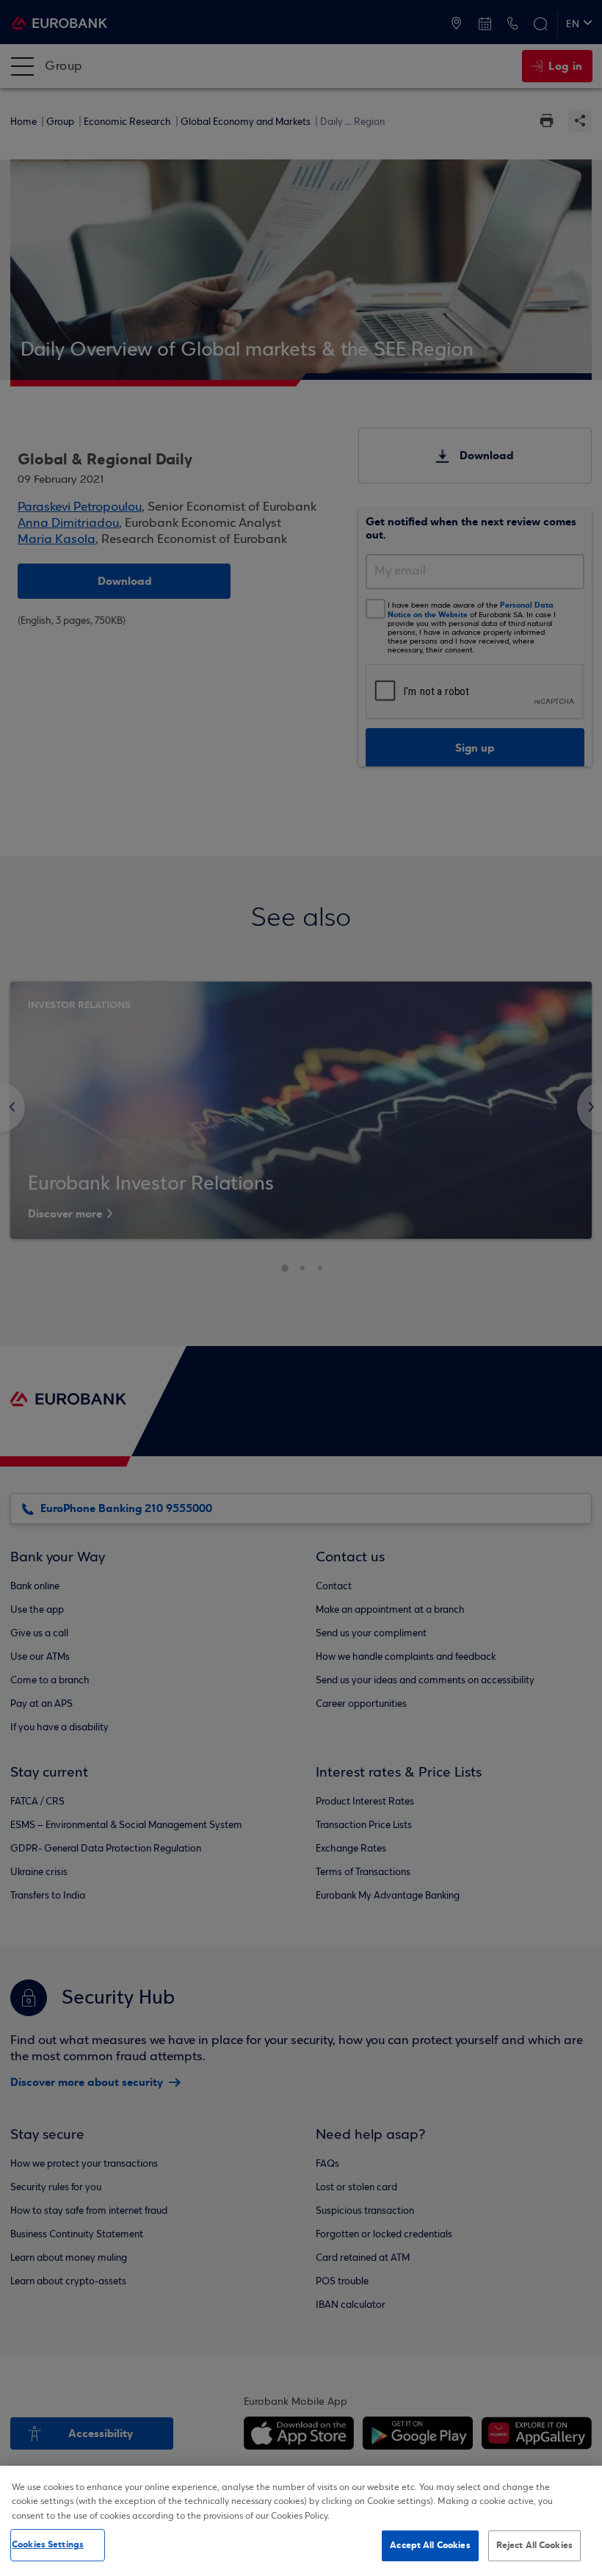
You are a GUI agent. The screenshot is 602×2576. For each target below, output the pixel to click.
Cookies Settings (48, 2544)
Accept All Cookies (430, 2545)
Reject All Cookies (534, 2545)
